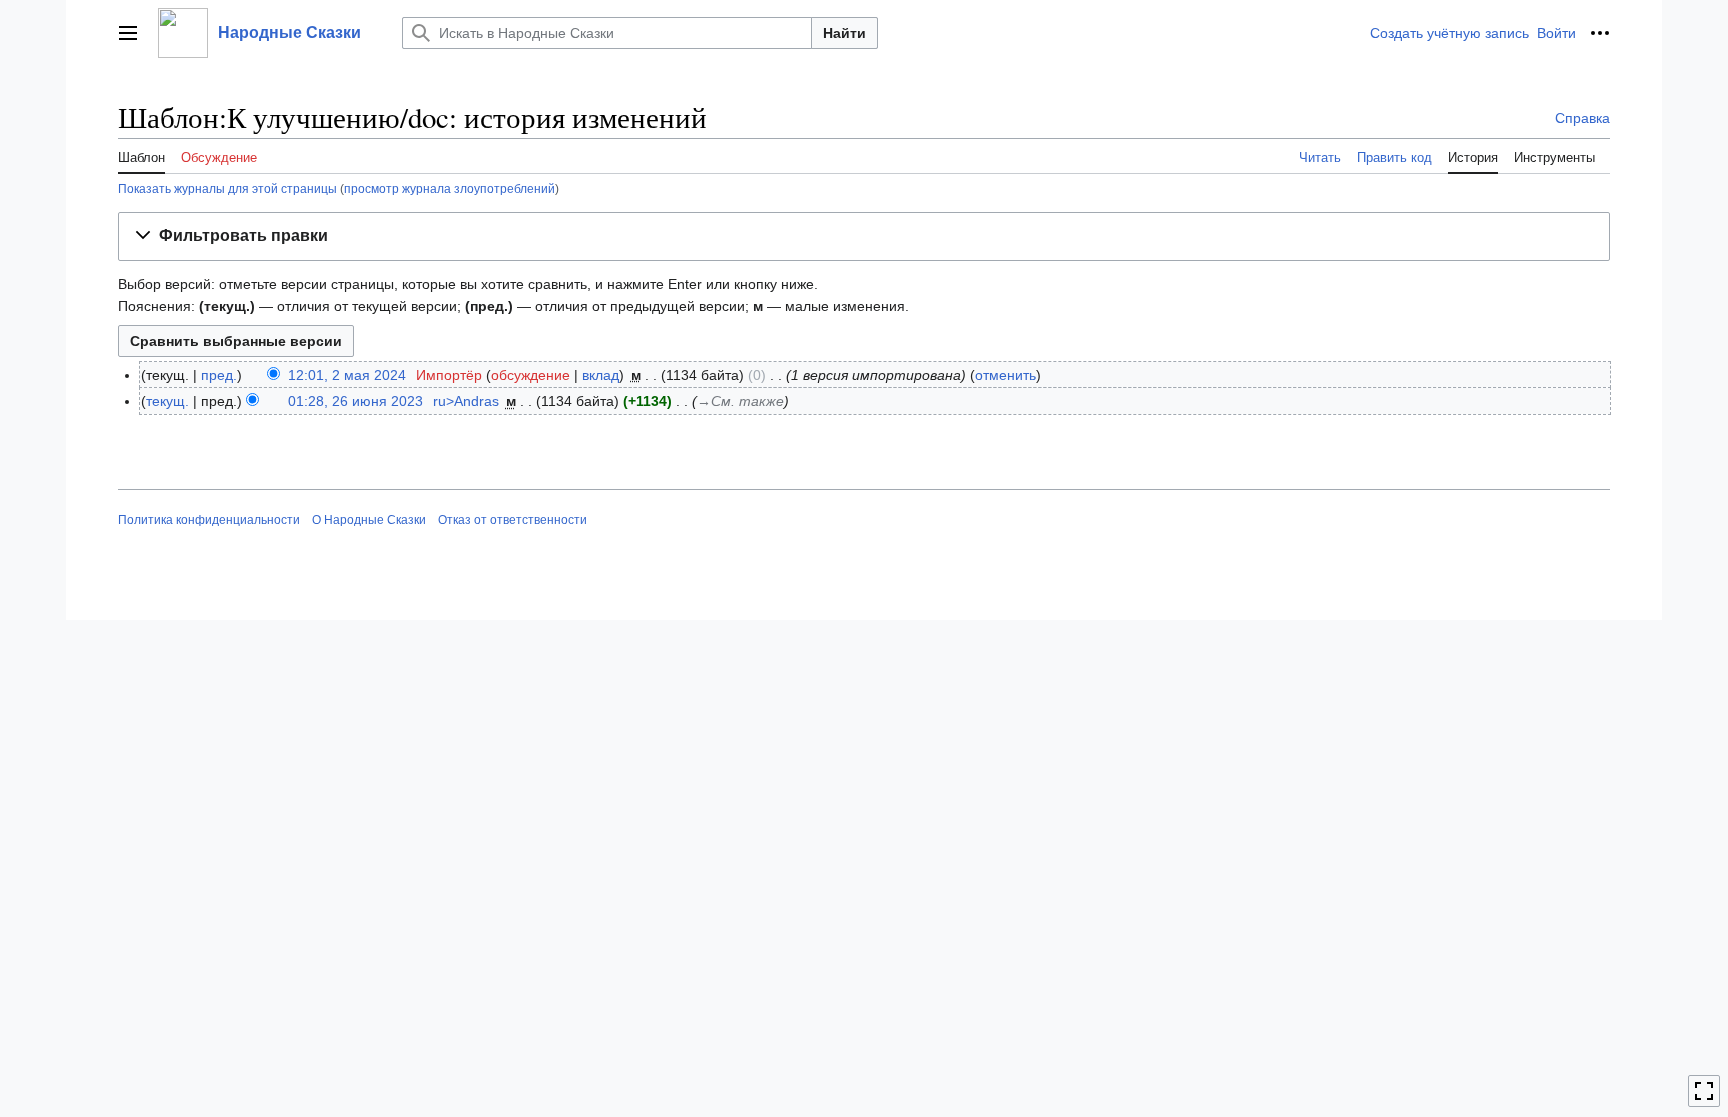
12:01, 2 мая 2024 (347, 375)
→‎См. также (740, 401)
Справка (1582, 118)
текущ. (167, 401)
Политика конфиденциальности (209, 520)
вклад (600, 375)
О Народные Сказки (369, 520)
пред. (219, 375)
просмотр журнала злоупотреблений (449, 188)
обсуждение (530, 375)
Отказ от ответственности (512, 520)
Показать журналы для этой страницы (227, 188)
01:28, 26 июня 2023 (355, 401)
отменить (1005, 375)
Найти (844, 33)
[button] (128, 33)
